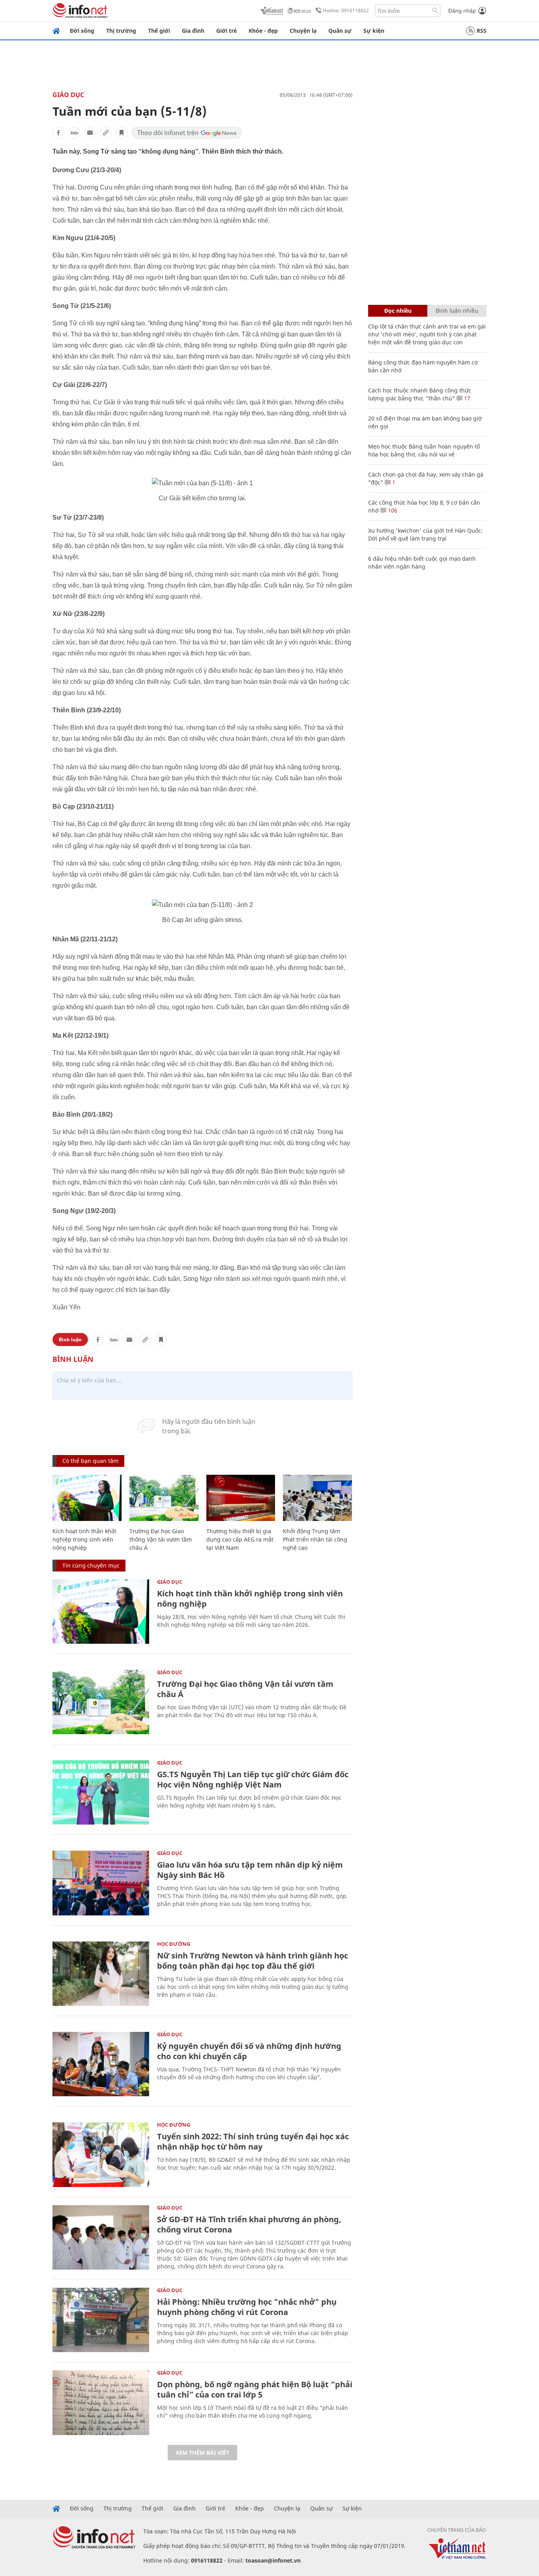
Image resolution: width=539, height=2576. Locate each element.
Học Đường (174, 1944)
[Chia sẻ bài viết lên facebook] (58, 133)
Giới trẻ (226, 31)
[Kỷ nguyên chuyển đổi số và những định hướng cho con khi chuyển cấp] (101, 2064)
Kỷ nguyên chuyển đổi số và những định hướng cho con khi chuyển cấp (249, 2051)
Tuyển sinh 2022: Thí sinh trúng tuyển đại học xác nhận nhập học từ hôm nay (253, 2141)
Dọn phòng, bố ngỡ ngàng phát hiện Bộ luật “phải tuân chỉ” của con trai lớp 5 (255, 2389)
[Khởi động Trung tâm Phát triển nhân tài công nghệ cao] (317, 1498)
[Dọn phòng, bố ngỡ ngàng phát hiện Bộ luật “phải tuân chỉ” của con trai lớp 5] (101, 2402)
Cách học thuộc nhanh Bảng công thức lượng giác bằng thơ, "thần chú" (420, 394)
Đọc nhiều (398, 311)
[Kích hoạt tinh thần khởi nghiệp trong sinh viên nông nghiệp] (87, 1498)
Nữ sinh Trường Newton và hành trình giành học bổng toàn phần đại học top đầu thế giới (253, 1961)
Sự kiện (374, 31)
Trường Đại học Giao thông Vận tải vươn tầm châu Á (161, 1539)
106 (392, 510)
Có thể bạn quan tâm (90, 1461)
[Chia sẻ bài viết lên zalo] (74, 133)
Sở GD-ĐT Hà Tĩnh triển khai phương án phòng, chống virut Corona (249, 2224)
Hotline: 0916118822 (346, 10)
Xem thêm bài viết (202, 2453)
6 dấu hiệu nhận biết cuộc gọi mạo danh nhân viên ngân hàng (422, 562)
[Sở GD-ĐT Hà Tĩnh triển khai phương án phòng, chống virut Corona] (101, 2237)
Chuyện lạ (303, 31)
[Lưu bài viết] (122, 133)
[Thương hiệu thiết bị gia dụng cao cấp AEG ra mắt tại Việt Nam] (241, 1498)
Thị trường (121, 31)
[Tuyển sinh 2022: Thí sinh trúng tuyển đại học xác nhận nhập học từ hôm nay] (101, 2154)
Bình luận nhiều (457, 311)
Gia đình (193, 31)
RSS (482, 31)
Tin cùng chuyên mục (91, 1565)
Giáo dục (68, 95)
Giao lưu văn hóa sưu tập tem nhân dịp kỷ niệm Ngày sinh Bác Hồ (250, 1870)
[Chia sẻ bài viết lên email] (90, 133)
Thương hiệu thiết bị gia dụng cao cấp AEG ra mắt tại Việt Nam (240, 1539)
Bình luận (70, 1340)
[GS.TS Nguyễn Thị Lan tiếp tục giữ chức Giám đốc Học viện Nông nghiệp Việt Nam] (101, 1792)
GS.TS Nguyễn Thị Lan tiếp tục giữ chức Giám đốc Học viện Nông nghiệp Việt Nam (253, 1779)
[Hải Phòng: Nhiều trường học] (101, 2320)
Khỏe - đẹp (263, 31)
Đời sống (82, 31)
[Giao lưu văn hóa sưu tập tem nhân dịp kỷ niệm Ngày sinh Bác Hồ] (101, 1883)
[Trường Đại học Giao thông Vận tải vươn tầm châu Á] (164, 1498)
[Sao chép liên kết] (106, 133)
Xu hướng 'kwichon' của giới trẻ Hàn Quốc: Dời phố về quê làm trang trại (425, 534)
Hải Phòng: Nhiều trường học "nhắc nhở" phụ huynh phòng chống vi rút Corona (247, 2307)
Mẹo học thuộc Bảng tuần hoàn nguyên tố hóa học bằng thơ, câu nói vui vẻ (424, 450)
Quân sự (340, 31)
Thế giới (159, 31)
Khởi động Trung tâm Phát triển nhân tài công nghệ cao (315, 1539)
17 (466, 398)
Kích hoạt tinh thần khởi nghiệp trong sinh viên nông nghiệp (84, 1539)
